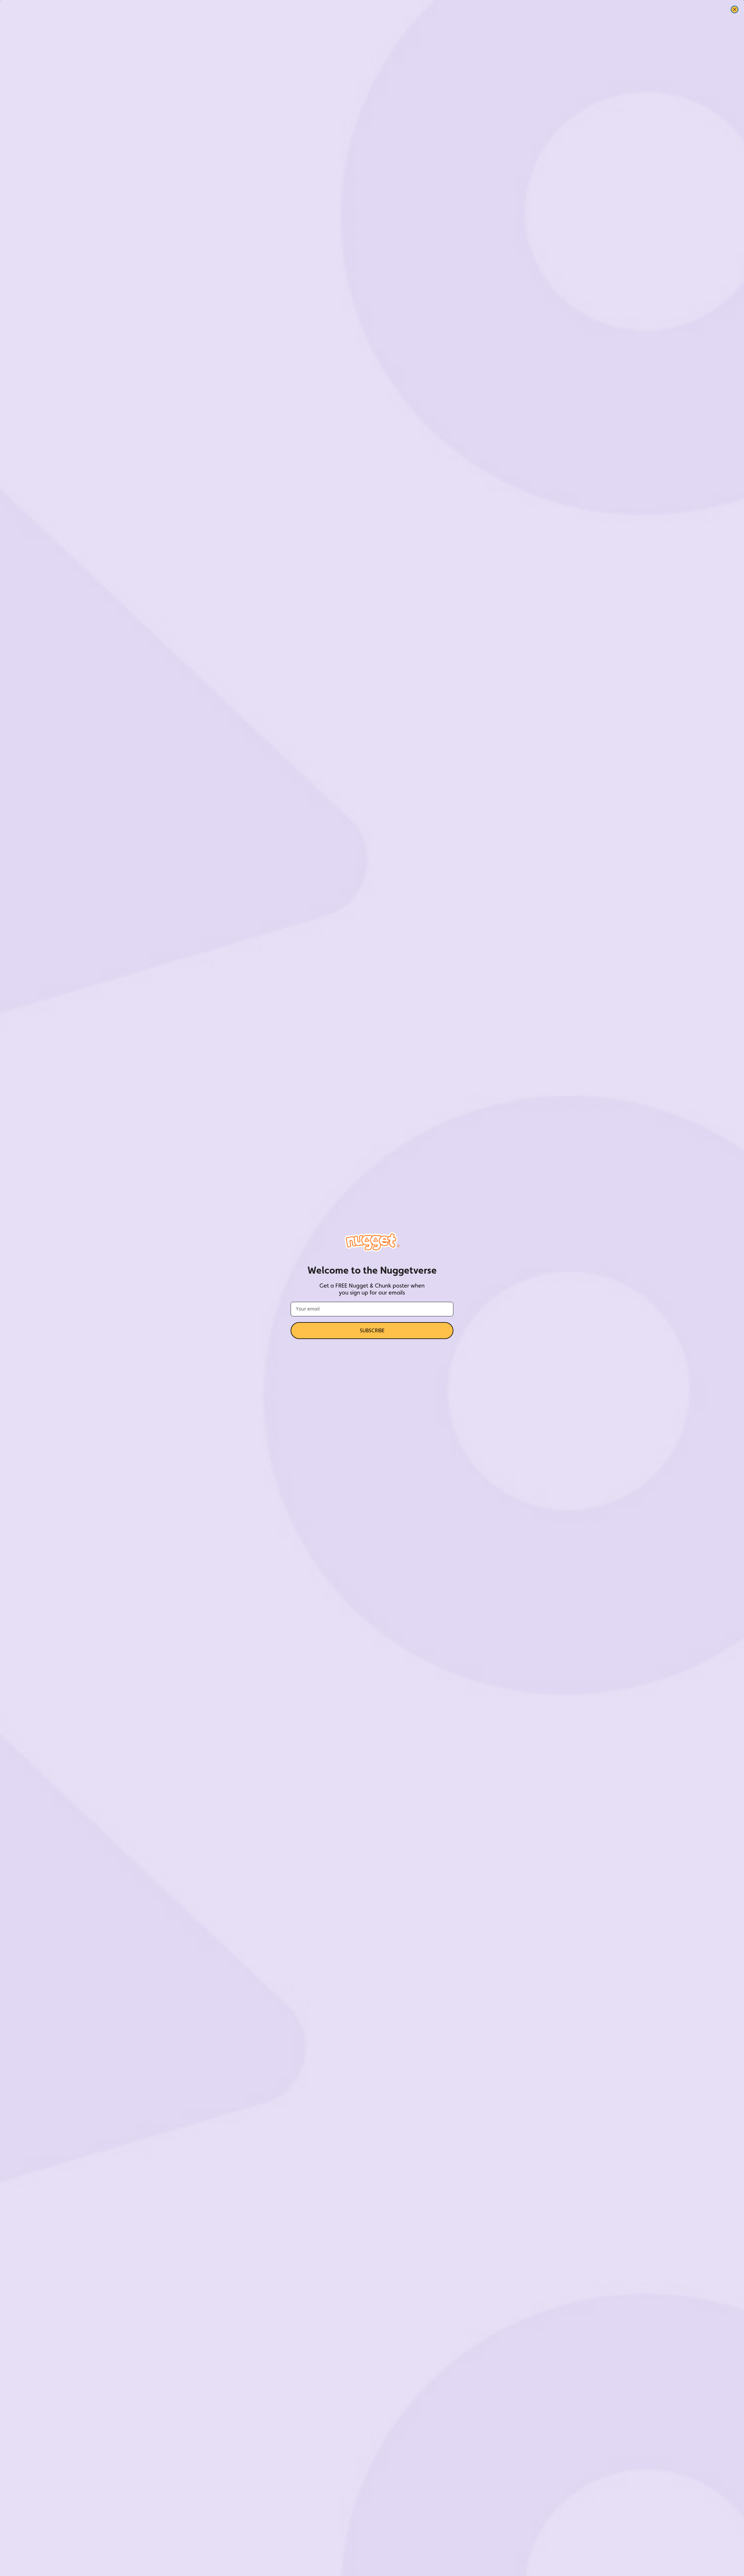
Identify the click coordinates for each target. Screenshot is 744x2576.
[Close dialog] (735, 9)
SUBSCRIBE (372, 1330)
